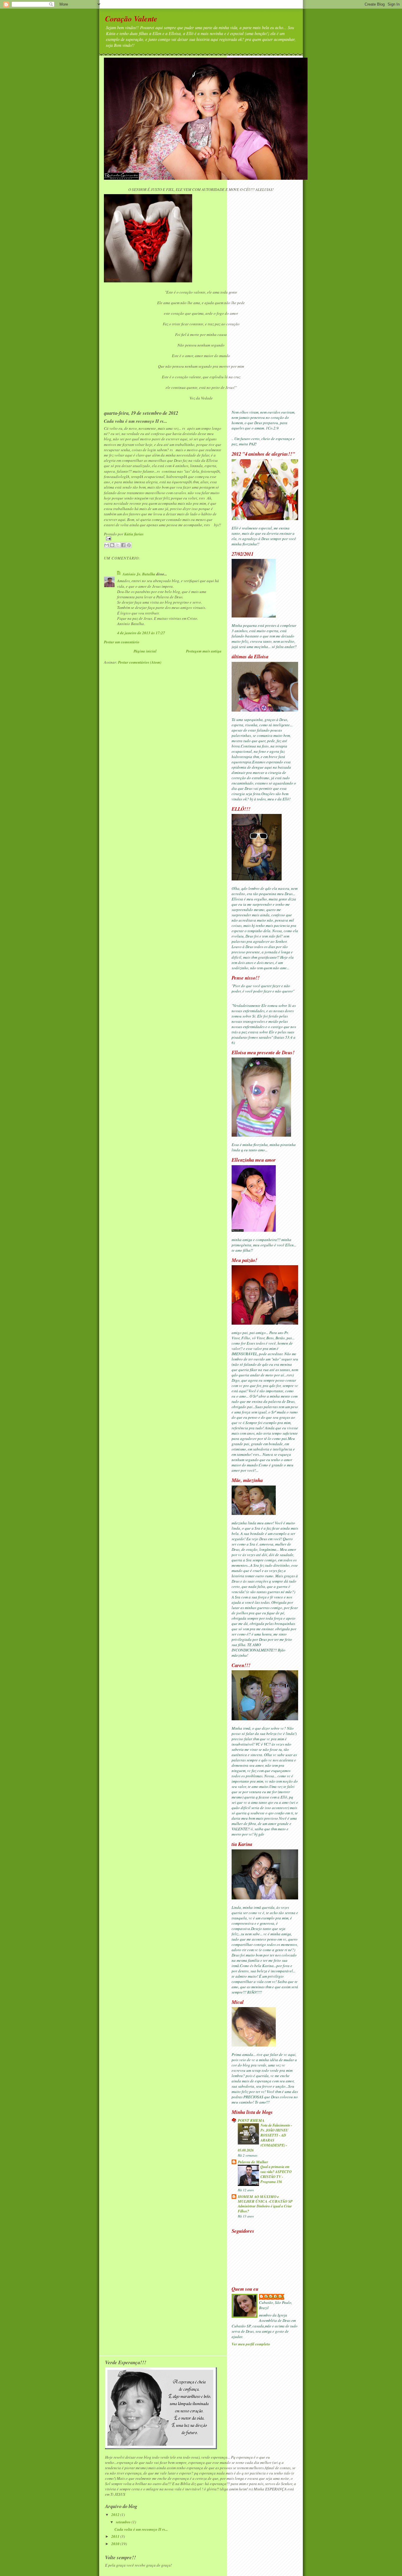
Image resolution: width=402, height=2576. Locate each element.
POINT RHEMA (251, 2120)
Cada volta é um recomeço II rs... (141, 2529)
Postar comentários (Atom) (140, 662)
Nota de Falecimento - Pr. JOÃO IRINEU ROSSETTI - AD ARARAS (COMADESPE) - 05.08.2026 (265, 2138)
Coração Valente (131, 19)
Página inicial (145, 651)
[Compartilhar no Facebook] (123, 545)
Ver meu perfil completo (251, 2344)
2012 (116, 2515)
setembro (124, 2522)
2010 (116, 2544)
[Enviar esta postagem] (163, 538)
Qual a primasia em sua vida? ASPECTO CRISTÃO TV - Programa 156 (276, 2174)
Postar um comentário (122, 642)
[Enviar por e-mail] (107, 545)
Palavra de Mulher (253, 2162)
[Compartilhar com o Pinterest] (129, 545)
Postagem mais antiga (204, 651)
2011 (116, 2536)
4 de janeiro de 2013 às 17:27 (141, 633)
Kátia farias (275, 2297)
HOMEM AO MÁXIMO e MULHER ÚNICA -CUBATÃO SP (265, 2199)
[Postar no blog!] (112, 545)
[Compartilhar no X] (118, 545)
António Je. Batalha (139, 574)
